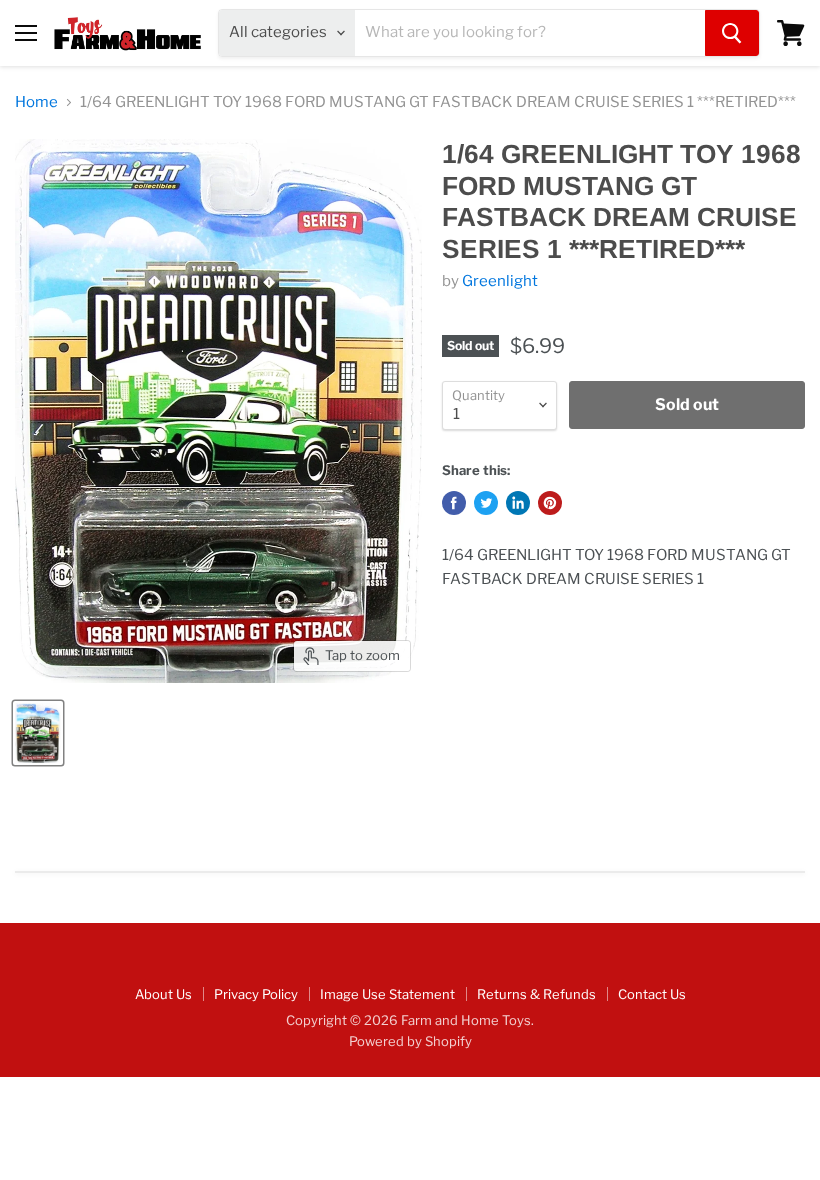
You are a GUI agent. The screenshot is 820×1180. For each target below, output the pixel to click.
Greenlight (500, 281)
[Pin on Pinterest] (550, 503)
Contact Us (652, 994)
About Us (163, 994)
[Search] (732, 33)
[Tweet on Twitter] (486, 503)
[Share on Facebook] (454, 503)
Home (36, 102)
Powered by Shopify (410, 1041)
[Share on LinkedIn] (518, 503)
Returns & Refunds (536, 994)
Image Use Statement (387, 994)
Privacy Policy (256, 994)
